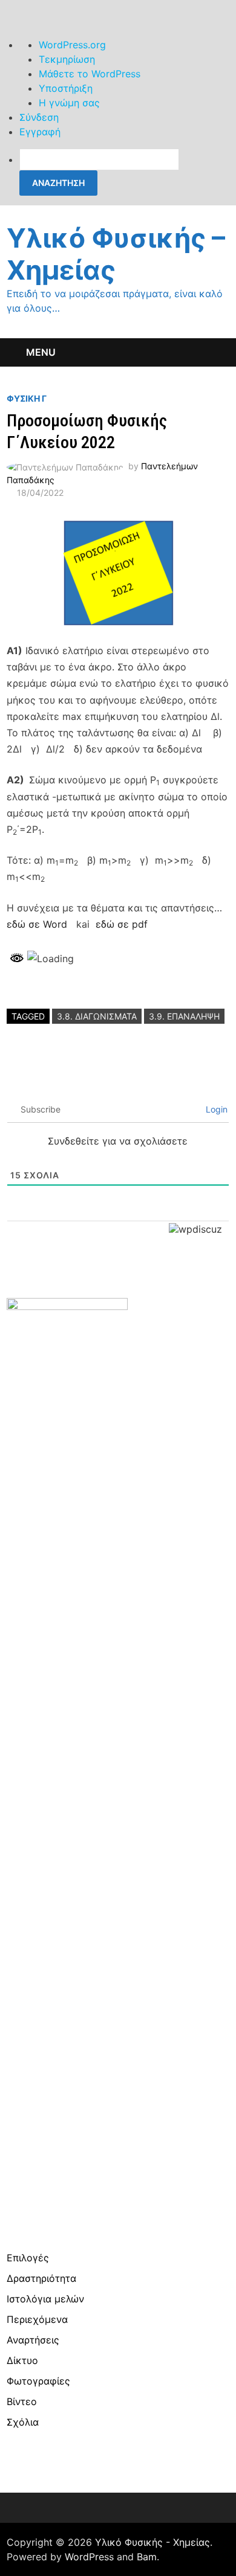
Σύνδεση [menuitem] (39, 117)
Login (215, 1109)
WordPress (89, 2557)
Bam (147, 2557)
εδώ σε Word (37, 924)
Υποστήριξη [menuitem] (66, 88)
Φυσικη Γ (27, 398)
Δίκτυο (22, 2360)
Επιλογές (28, 2258)
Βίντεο (22, 2401)
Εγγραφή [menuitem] (40, 132)
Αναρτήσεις (33, 2340)
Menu (41, 352)
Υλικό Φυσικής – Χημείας (116, 254)
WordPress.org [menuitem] (72, 45)
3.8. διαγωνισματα (97, 1016)
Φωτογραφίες (38, 2381)
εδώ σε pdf (122, 924)
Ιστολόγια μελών (45, 2299)
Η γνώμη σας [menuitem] (69, 103)
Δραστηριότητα (41, 2278)
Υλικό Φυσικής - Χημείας (152, 2542)
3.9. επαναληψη (184, 1016)
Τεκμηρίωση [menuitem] (67, 59)
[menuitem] (128, 172)
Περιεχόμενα (37, 2319)
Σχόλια (23, 2422)
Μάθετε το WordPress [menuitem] (90, 74)
